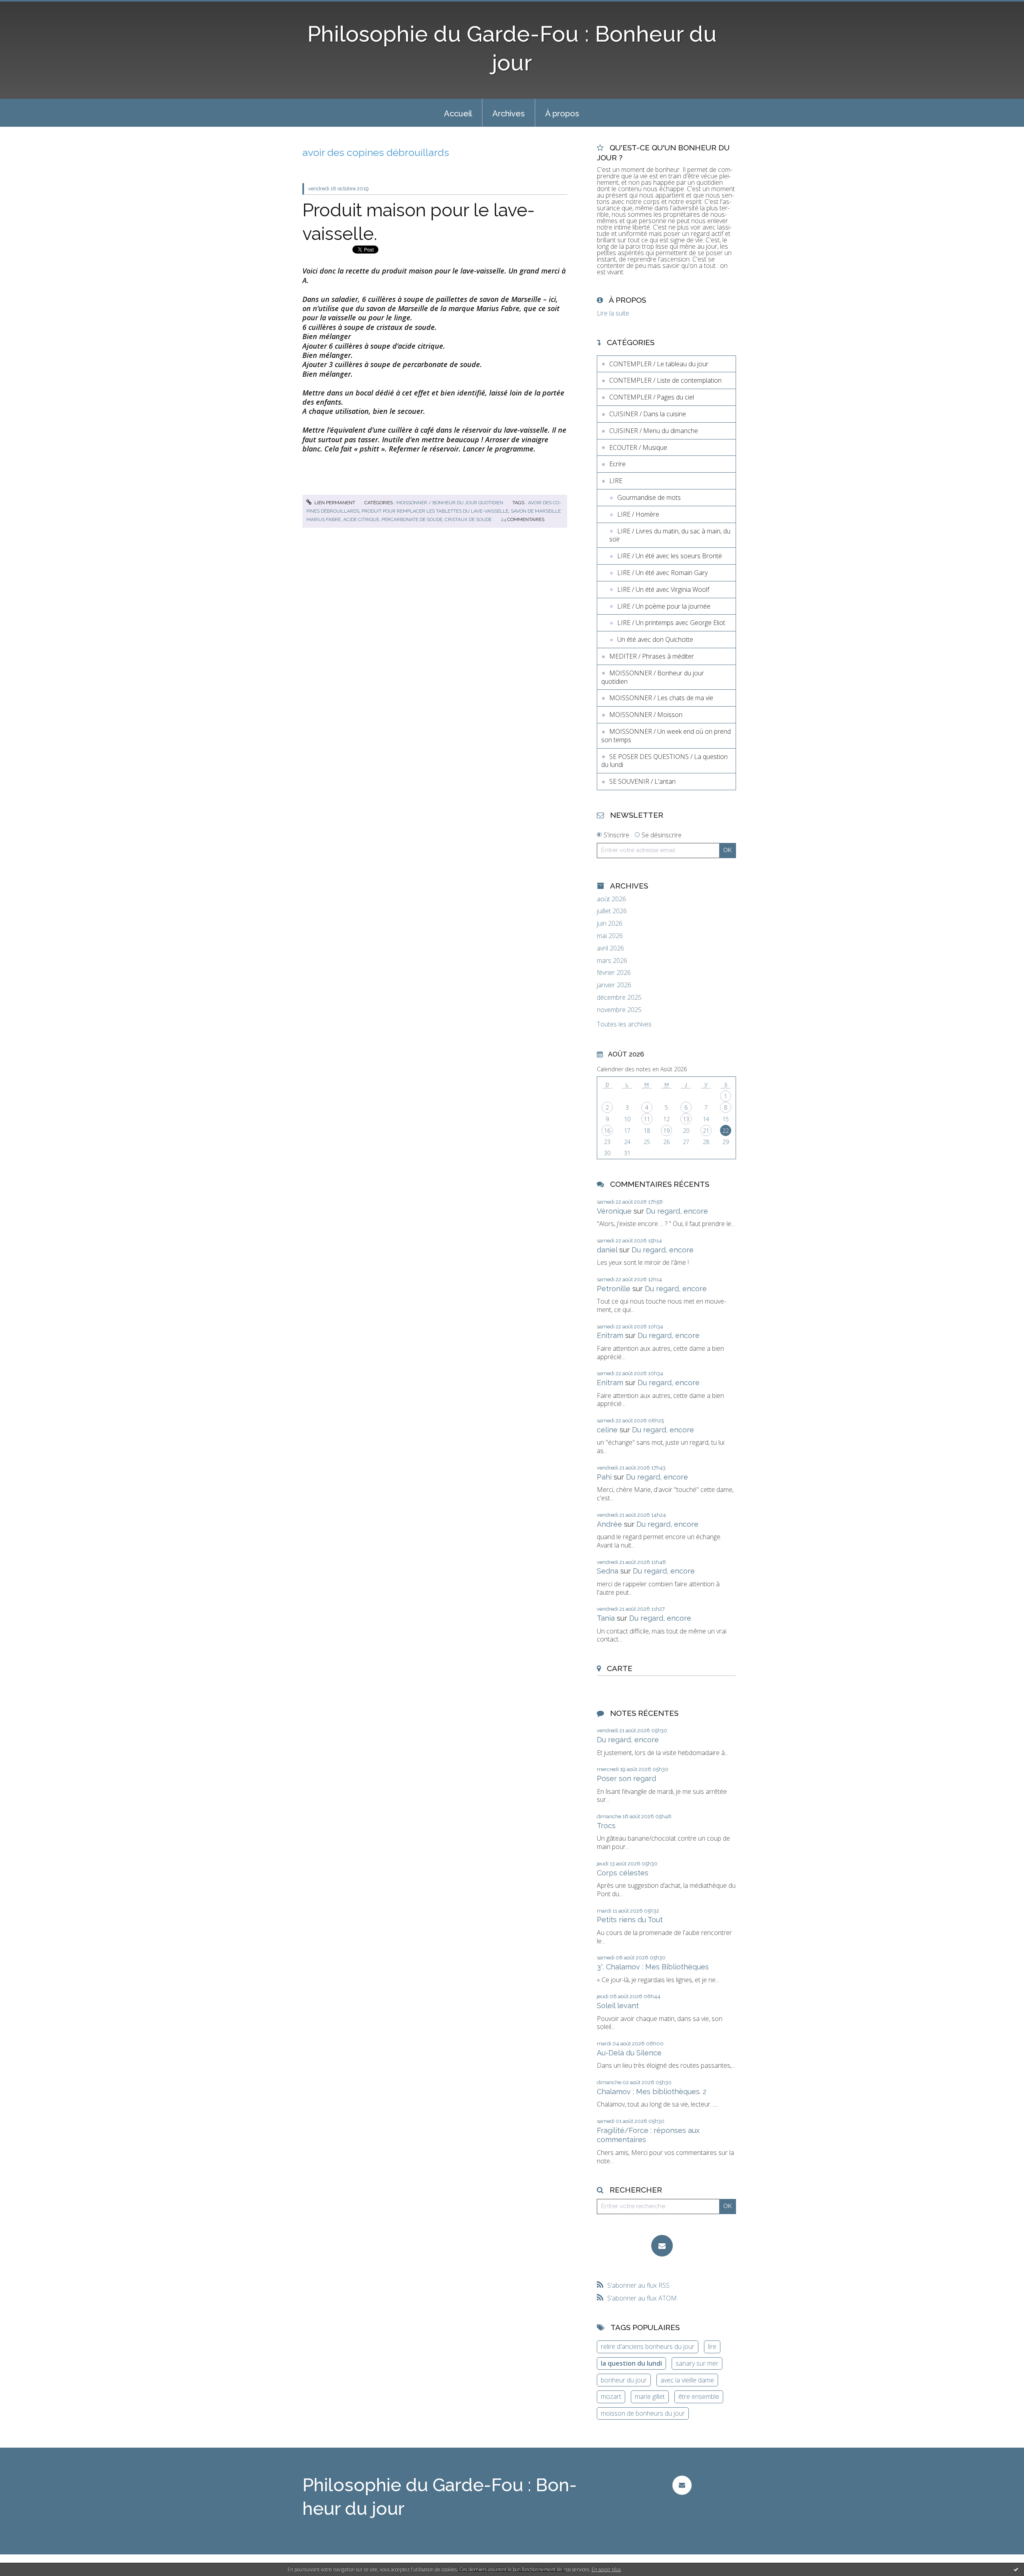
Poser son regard (626, 1778)
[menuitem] (458, 113)
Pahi (604, 1477)
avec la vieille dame (687, 2380)
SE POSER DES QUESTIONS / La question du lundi (664, 761)
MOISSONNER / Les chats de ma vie (661, 698)
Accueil (458, 114)
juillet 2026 (612, 911)
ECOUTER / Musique (638, 447)
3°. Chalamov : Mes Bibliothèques (653, 1967)
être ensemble (699, 2396)
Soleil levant (618, 2006)
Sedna (608, 1571)
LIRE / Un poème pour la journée (664, 606)
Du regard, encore (677, 1211)
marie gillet (650, 2396)
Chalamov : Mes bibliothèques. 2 (652, 2092)
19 (666, 1131)
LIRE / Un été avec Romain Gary (662, 573)
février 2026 (614, 973)
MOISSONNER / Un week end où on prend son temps (666, 736)
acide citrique (361, 519)
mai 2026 (610, 936)
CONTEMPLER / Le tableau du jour (659, 364)
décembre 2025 (619, 997)
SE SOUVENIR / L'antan (642, 781)
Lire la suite (613, 313)
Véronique (614, 1211)
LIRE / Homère (638, 514)
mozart (611, 2396)
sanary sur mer (697, 2363)
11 (647, 1119)
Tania (606, 1618)
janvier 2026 (614, 985)
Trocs (606, 1826)
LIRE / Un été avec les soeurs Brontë (670, 556)
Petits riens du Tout (630, 1920)
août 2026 (611, 899)
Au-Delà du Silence (629, 2053)
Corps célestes (623, 1873)
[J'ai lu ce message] (1016, 2569)
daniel (607, 1250)
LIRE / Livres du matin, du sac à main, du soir (670, 535)
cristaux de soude (468, 519)
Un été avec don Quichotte (655, 639)
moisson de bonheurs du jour (643, 2413)
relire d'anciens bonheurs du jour (648, 2346)
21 (706, 1131)
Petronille (614, 1289)
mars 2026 (612, 961)
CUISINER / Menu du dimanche (654, 431)
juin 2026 (610, 924)
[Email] (662, 2246)
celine (607, 1430)
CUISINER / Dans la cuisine (648, 414)
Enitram (610, 1335)
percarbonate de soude (412, 519)
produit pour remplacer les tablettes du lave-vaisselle (435, 511)
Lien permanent (334, 503)
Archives (509, 114)
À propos (562, 114)
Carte (620, 1668)
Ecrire (617, 464)
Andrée (609, 1524)
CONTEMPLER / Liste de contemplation (665, 380)
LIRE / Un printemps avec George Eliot (671, 623)
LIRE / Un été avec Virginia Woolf (663, 589)
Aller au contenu (27, 7)
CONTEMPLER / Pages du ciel (652, 397)
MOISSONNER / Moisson (646, 715)
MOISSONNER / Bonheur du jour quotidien (450, 503)
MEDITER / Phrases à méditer (652, 656)
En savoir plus (606, 2569)
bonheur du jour (624, 2380)
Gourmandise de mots (649, 497)
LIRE (616, 481)
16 (607, 1131)
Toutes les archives (624, 1024)
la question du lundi (631, 2363)
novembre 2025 (619, 1010)
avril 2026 (610, 948)
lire (712, 2346)
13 (686, 1119)
